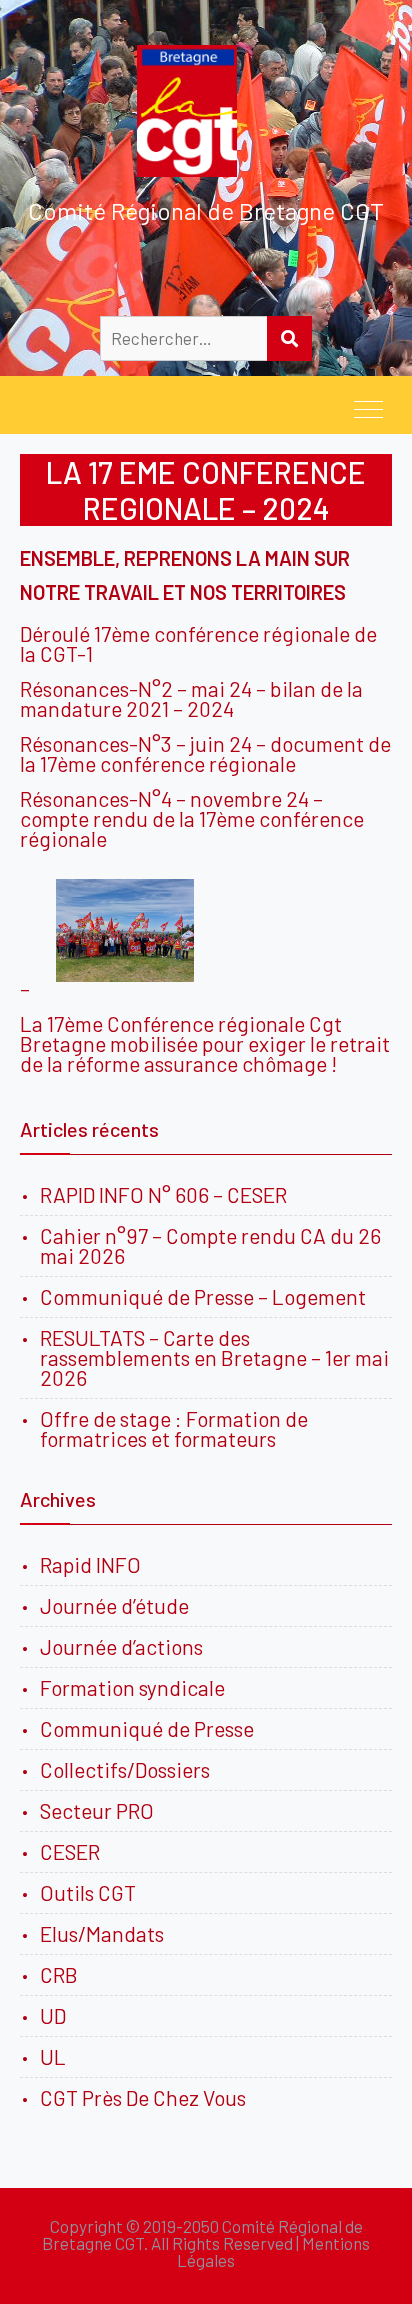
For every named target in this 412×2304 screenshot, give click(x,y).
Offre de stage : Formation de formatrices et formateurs (174, 1428)
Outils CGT (88, 1892)
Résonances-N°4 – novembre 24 (164, 798)
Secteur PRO (97, 1810)
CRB (59, 1974)
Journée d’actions (121, 1646)
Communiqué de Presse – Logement (203, 1296)
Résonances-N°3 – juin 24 (136, 743)
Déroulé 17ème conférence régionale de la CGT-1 (198, 643)
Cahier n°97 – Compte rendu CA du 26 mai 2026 (210, 1245)
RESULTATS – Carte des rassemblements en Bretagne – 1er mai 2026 (214, 1357)
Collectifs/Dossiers (125, 1769)
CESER (70, 1851)
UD (53, 2015)
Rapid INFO (90, 1564)
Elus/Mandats (102, 1933)
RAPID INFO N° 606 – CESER (163, 1194)
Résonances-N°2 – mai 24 (136, 688)
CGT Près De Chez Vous (143, 2097)
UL (53, 2056)
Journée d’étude (118, 1605)
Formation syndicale (132, 1687)
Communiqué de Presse (147, 1728)
